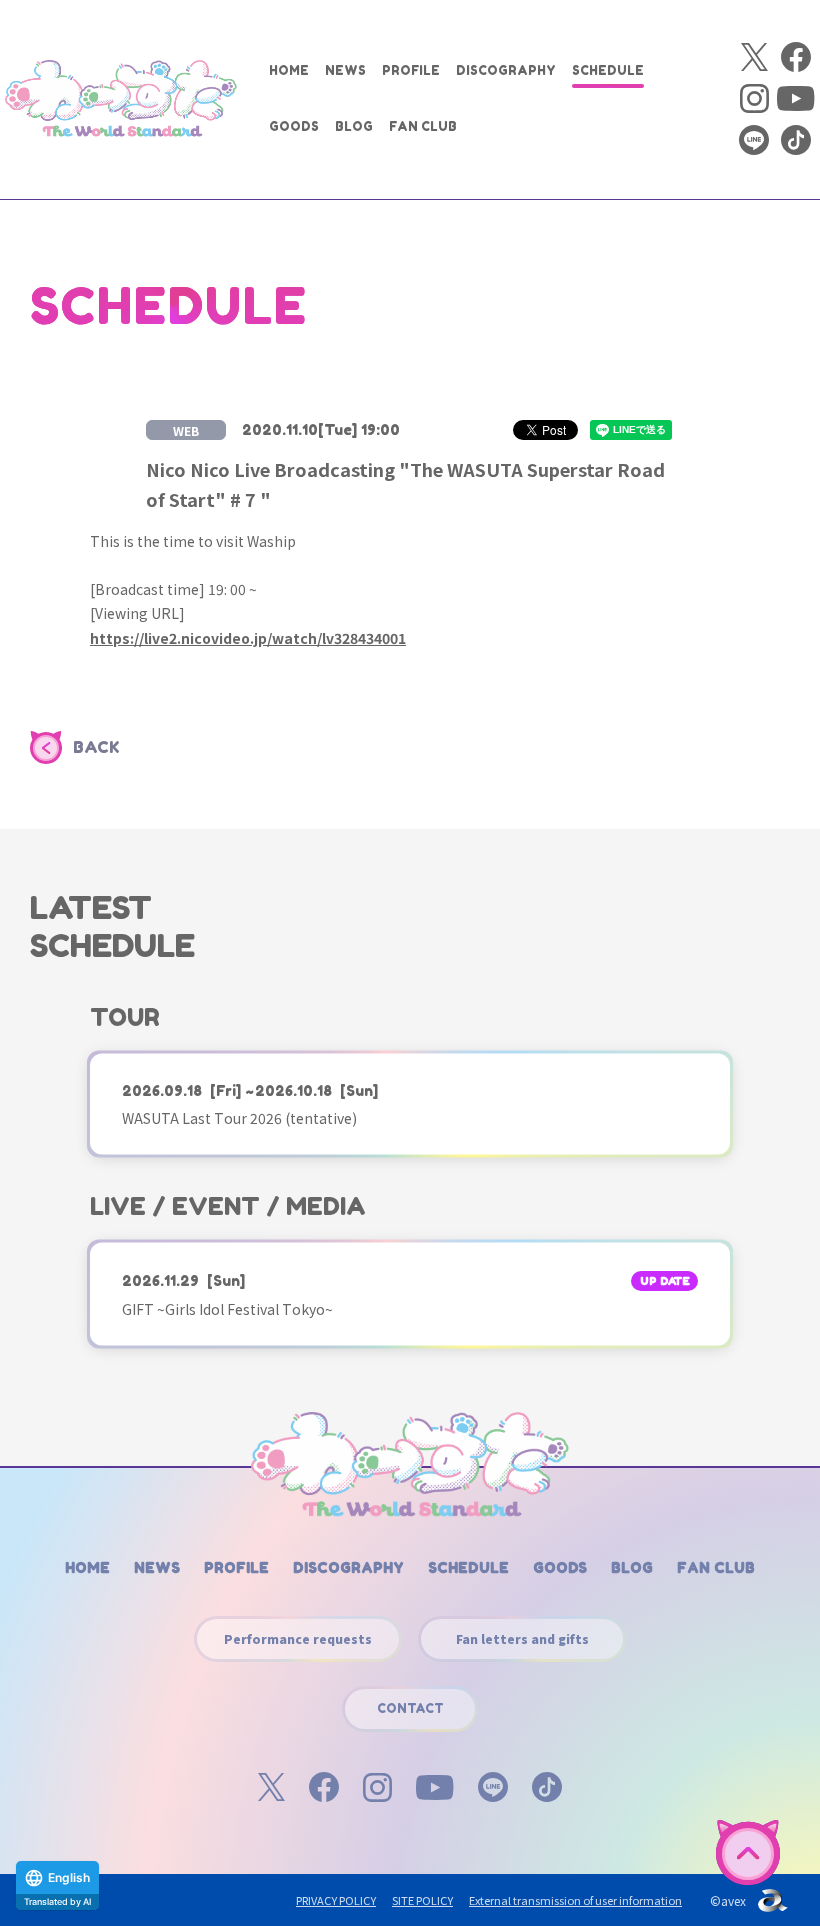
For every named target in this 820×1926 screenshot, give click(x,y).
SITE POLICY (422, 1900)
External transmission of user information (575, 1900)
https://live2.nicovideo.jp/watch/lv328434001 (248, 638)
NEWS (345, 70)
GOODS (294, 126)
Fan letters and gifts (522, 1638)
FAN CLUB (423, 126)
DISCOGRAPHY (506, 70)
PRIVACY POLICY (336, 1900)
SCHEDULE (608, 70)
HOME (289, 70)
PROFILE (411, 70)
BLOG (354, 126)
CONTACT (410, 1708)
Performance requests (298, 1638)
